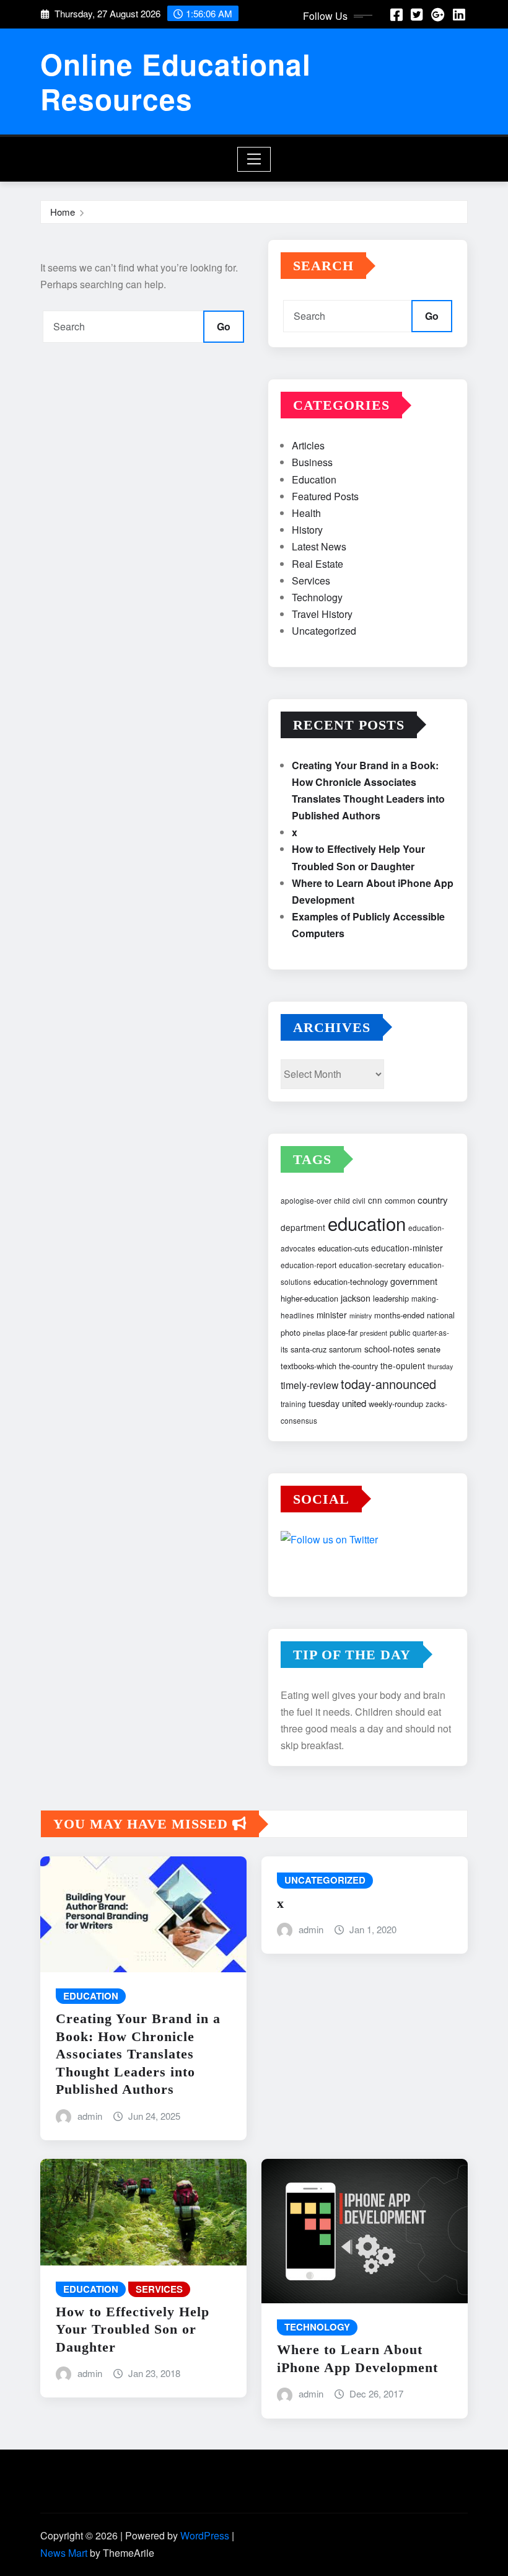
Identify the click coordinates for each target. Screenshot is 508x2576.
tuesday (324, 1403)
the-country (358, 1366)
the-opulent (403, 1365)
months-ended (399, 1315)
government (414, 1281)
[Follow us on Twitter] (368, 1541)
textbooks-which (309, 1366)
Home (63, 212)
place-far (342, 1332)
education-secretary (372, 1265)
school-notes (389, 1349)
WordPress (205, 2535)
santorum (345, 1349)
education (367, 1223)
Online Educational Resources (176, 81)
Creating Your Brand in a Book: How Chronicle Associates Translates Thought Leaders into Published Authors (138, 2054)
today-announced (388, 1384)
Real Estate (317, 564)
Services (311, 580)
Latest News (319, 546)
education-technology (351, 1281)
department (303, 1227)
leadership (391, 1298)
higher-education (309, 1298)
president (374, 1333)
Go (224, 326)
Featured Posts (325, 496)
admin (90, 2116)
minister (332, 1315)
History (307, 530)
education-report (309, 1265)
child (342, 1200)
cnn (375, 1200)
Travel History (322, 614)
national (441, 1315)
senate (429, 1349)
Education (314, 479)
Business (312, 462)
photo (291, 1332)
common (400, 1200)
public (400, 1332)
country (433, 1200)
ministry (361, 1316)
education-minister (407, 1248)
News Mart (64, 2553)
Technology (317, 597)
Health (306, 513)
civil (359, 1200)
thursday (440, 1366)
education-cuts (343, 1248)
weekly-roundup (396, 1404)
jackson (356, 1298)
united (354, 1403)
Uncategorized (324, 631)
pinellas (314, 1333)
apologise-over (306, 1200)
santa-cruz (309, 1349)
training (293, 1404)
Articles (308, 445)
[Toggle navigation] (254, 159)
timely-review (309, 1385)
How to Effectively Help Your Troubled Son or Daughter (133, 2329)
